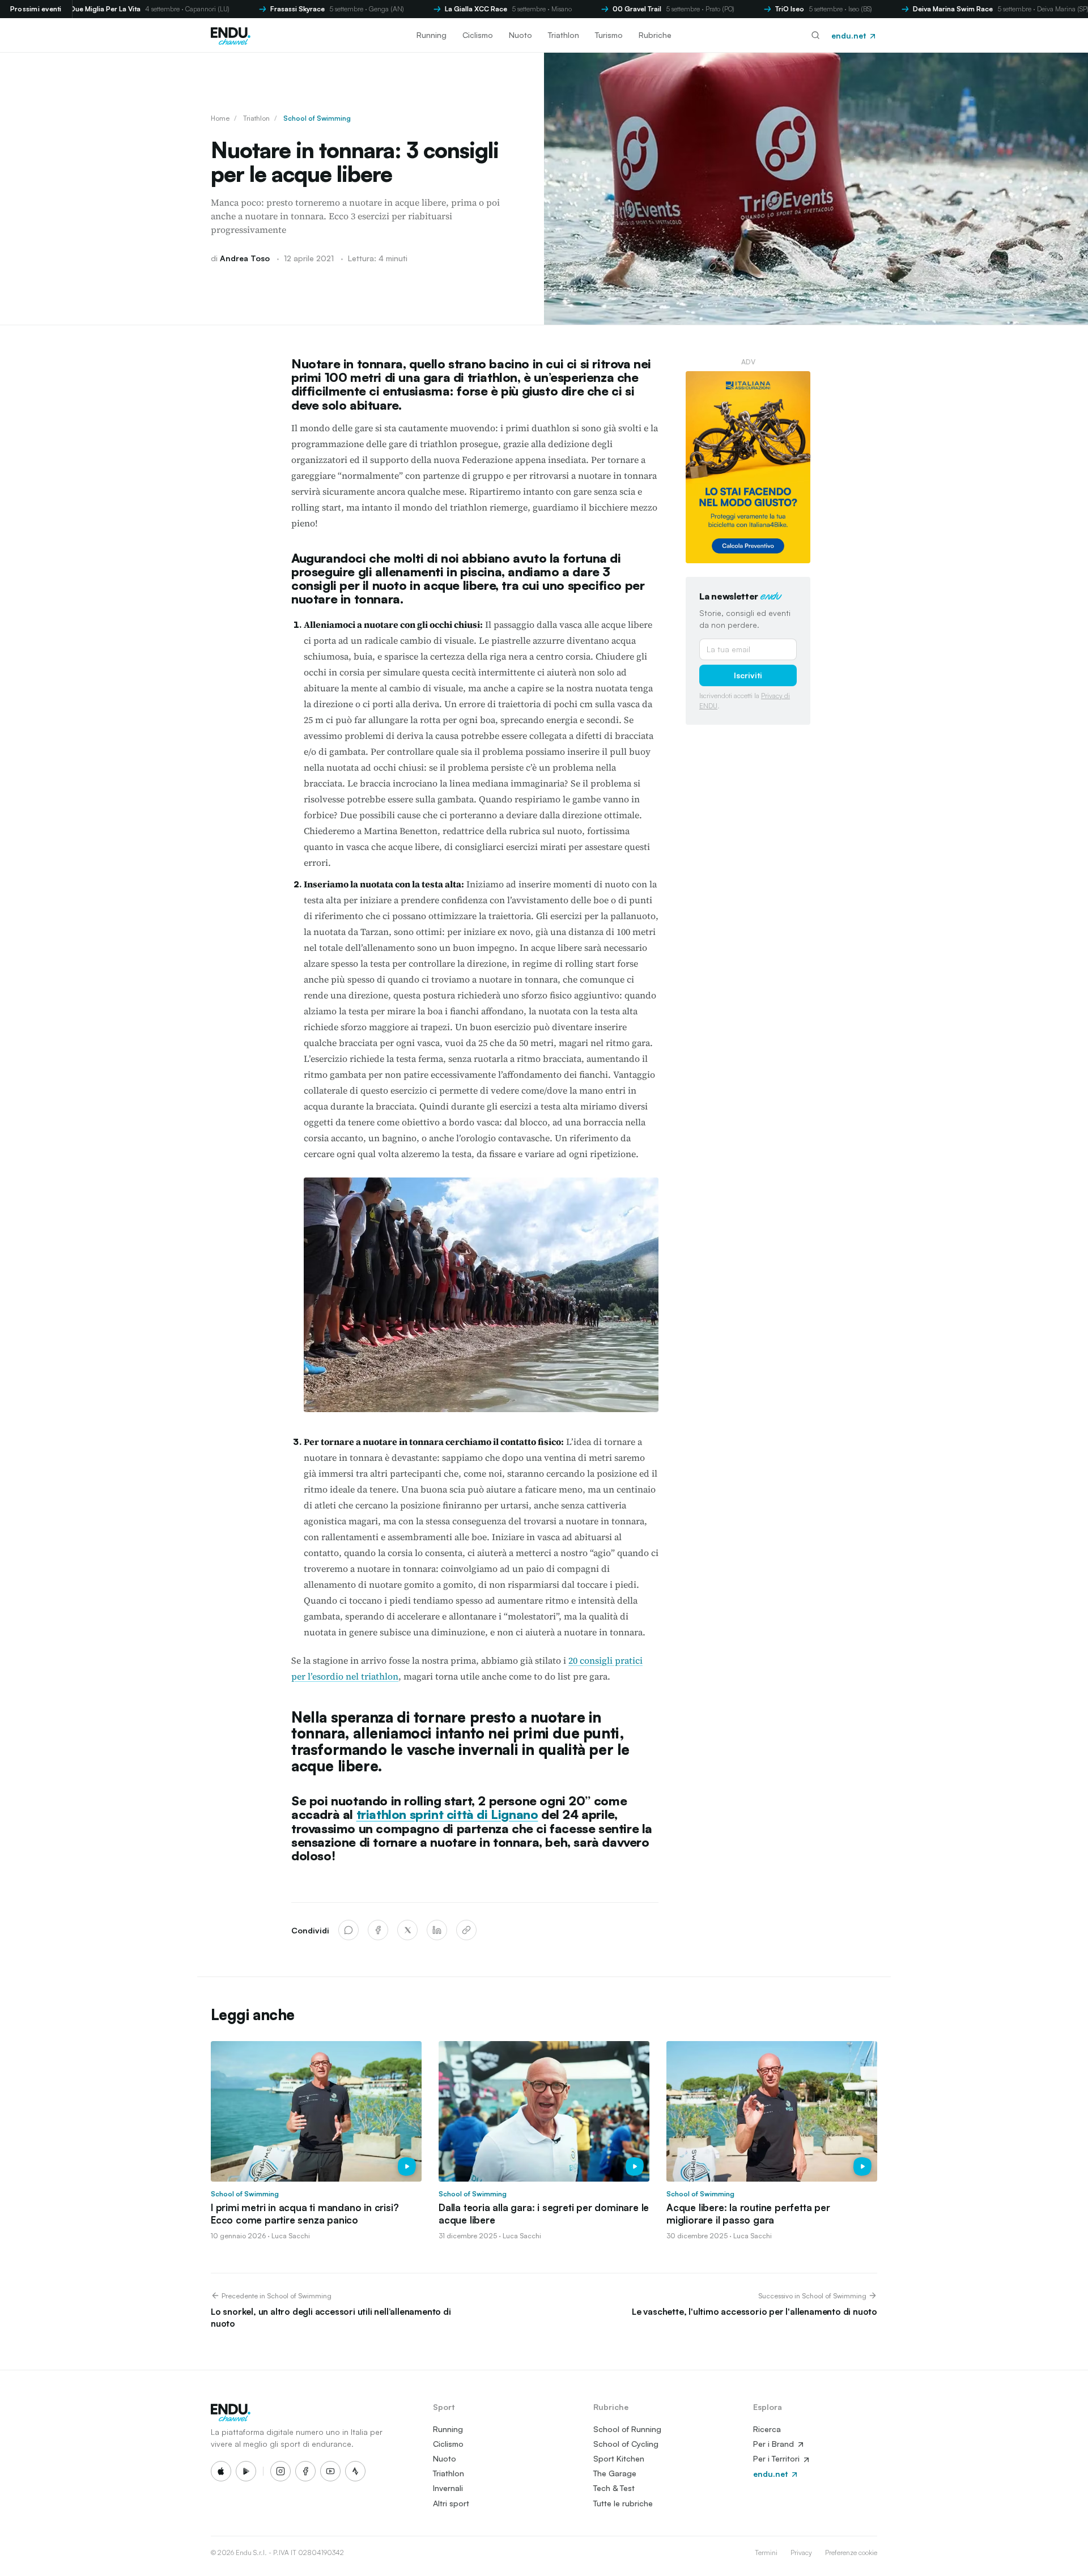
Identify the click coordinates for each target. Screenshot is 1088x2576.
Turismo (609, 35)
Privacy (801, 2552)
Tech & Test (614, 2488)
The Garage (615, 2473)
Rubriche (655, 35)
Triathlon (564, 35)
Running (432, 35)
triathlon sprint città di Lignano (447, 1814)
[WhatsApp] (348, 1930)
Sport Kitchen (619, 2458)
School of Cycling (626, 2444)
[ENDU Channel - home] (231, 35)
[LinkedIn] (437, 1930)
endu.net (850, 35)
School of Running (627, 2429)
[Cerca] (815, 35)
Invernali (448, 2488)
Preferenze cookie (851, 2552)
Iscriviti (748, 675)
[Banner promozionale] (748, 467)
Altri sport (451, 2503)
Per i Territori (777, 2458)
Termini (766, 2552)
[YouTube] (330, 2471)
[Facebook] (378, 1930)
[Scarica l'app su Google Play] (246, 2471)
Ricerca (767, 2429)
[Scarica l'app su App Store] (221, 2471)
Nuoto (520, 35)
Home (220, 118)
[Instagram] (280, 2471)
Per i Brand (775, 2444)
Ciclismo (478, 35)
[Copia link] (466, 1930)
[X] (407, 1930)
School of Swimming (317, 118)
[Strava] (355, 2471)
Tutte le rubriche (623, 2503)
